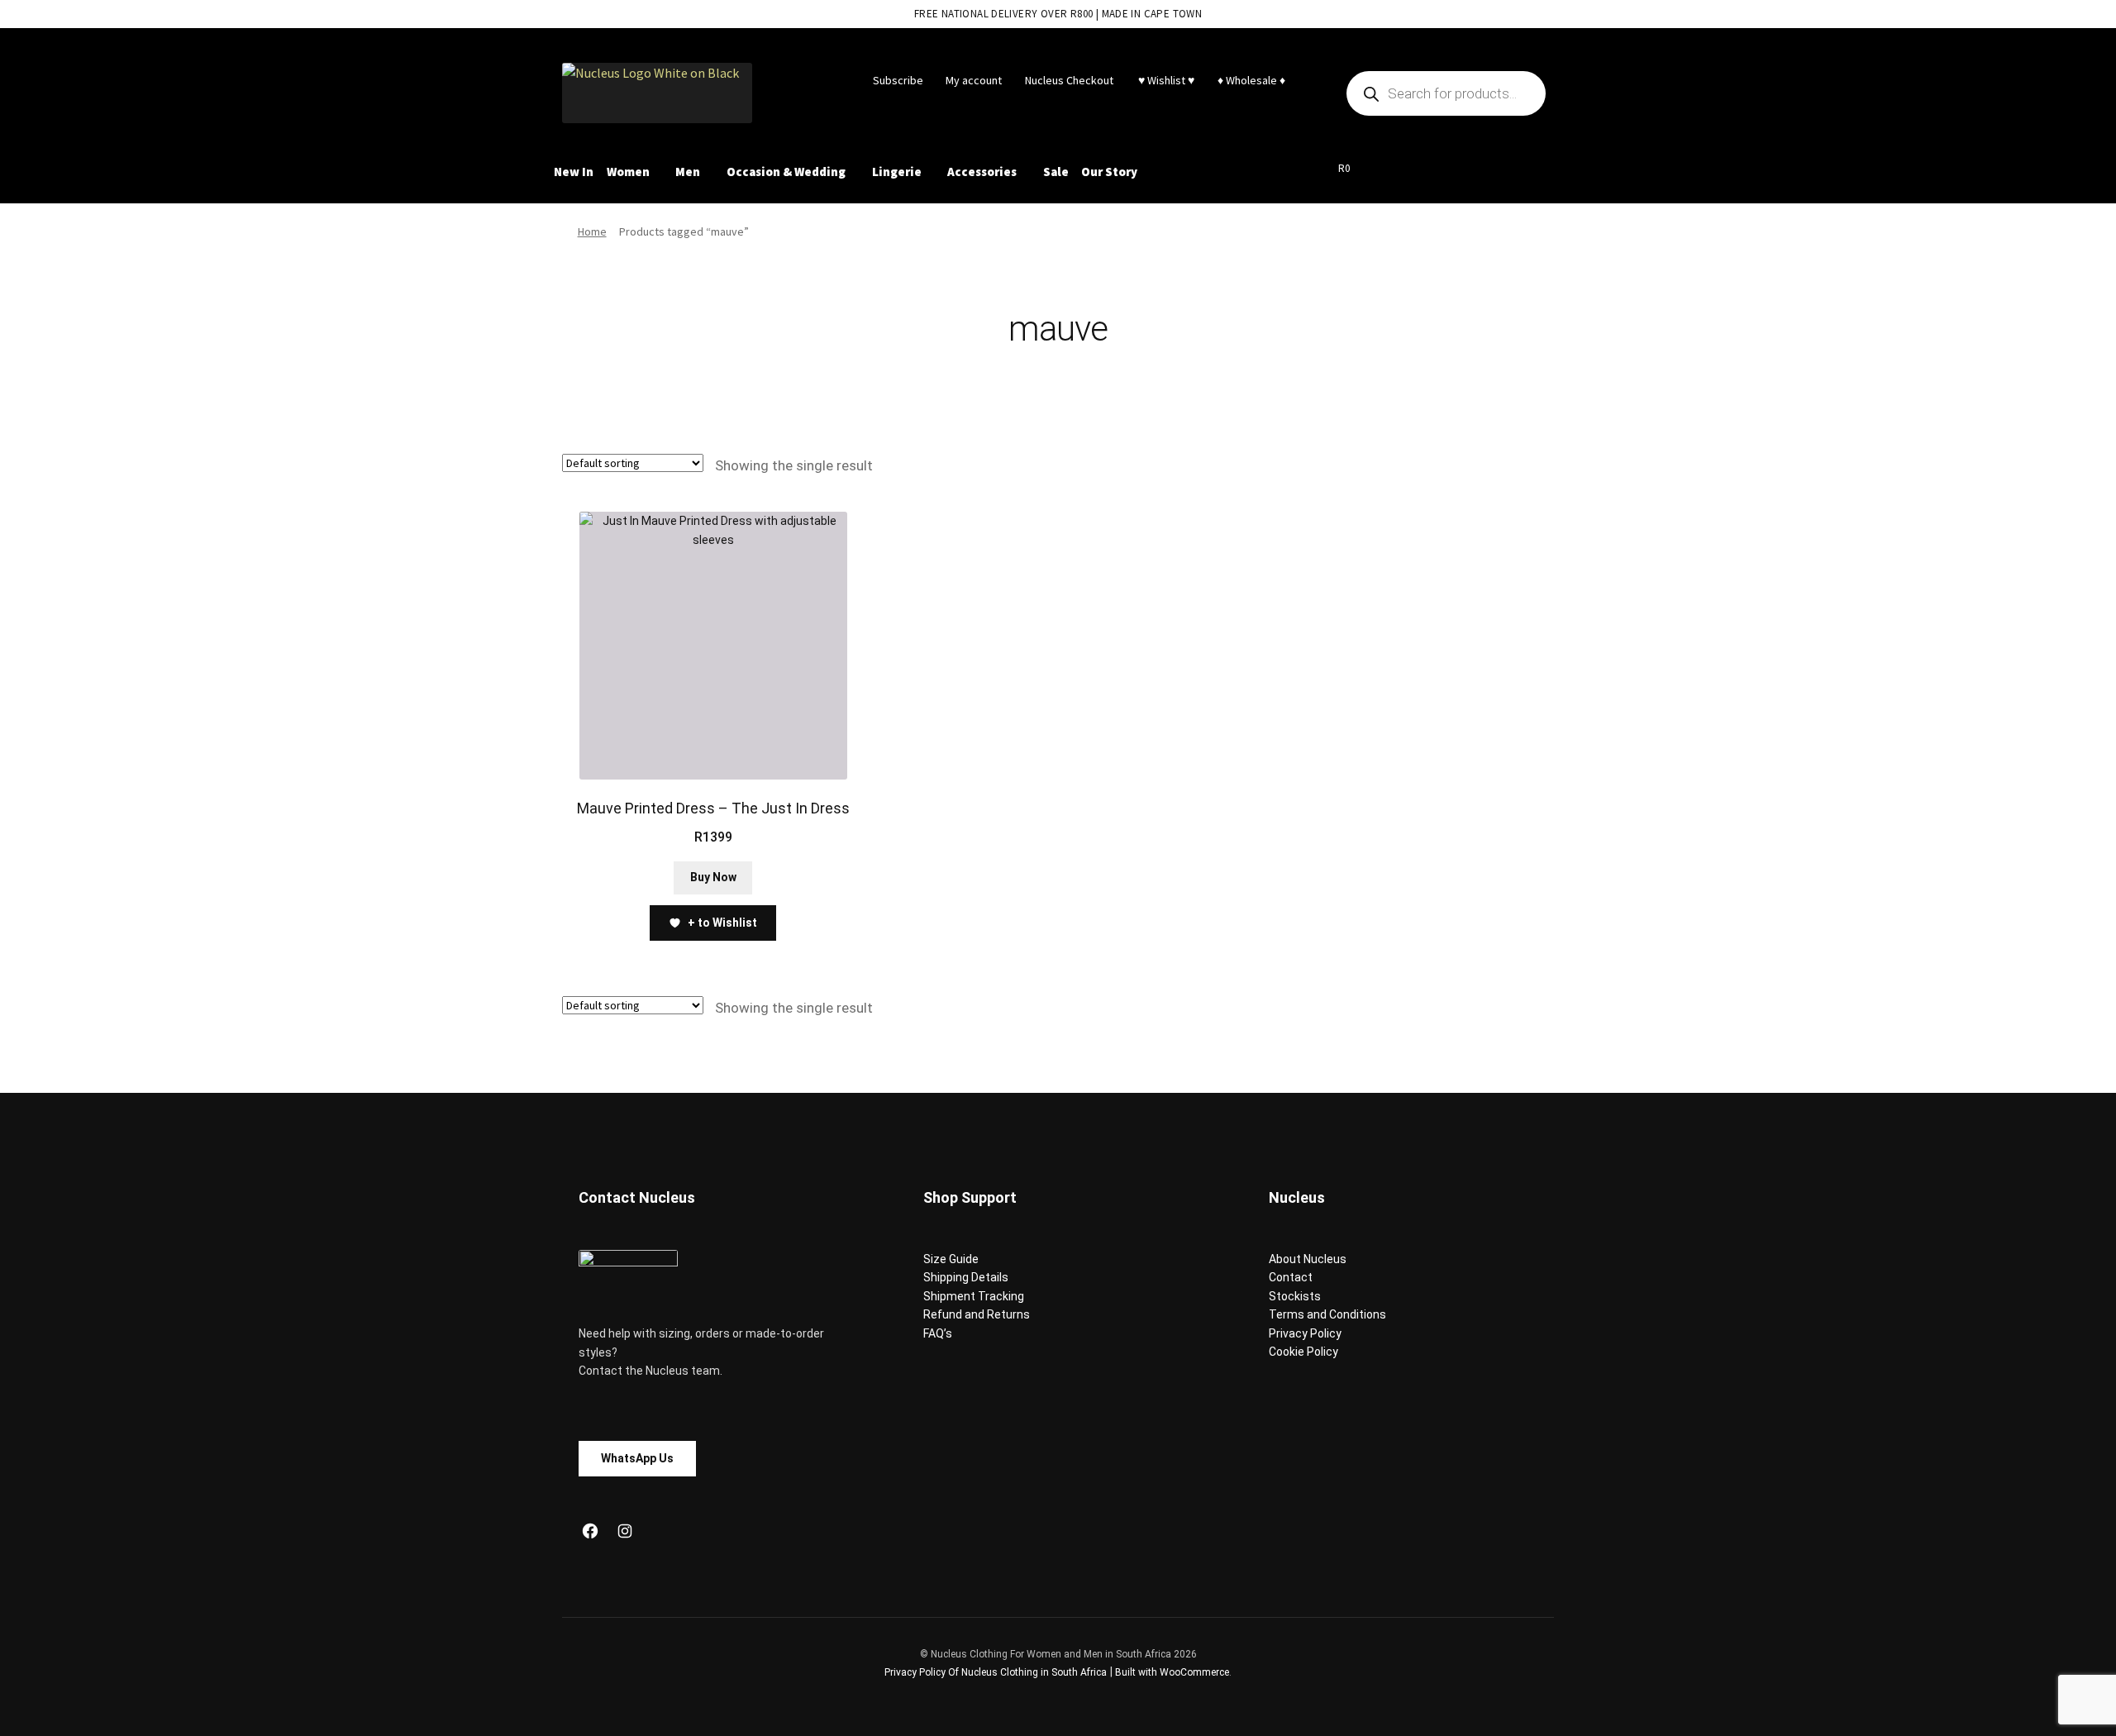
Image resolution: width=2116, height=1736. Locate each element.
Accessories (982, 172)
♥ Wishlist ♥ (1165, 80)
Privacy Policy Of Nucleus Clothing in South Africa (996, 1672)
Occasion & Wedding (786, 172)
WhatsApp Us (637, 1458)
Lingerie (897, 172)
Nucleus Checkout (1069, 80)
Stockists (1295, 1296)
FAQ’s (938, 1333)
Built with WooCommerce (1172, 1672)
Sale (1056, 172)
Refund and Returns (977, 1314)
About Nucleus (1308, 1259)
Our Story (1109, 172)
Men (688, 172)
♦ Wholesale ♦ (1251, 80)
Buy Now (713, 877)
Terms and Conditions (1327, 1314)
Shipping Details (966, 1277)
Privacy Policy (1305, 1333)
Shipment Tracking (974, 1296)
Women (628, 172)
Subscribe (898, 80)
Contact (1291, 1277)
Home (592, 231)
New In (574, 172)
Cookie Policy (1303, 1352)
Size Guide (951, 1259)
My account (974, 80)
